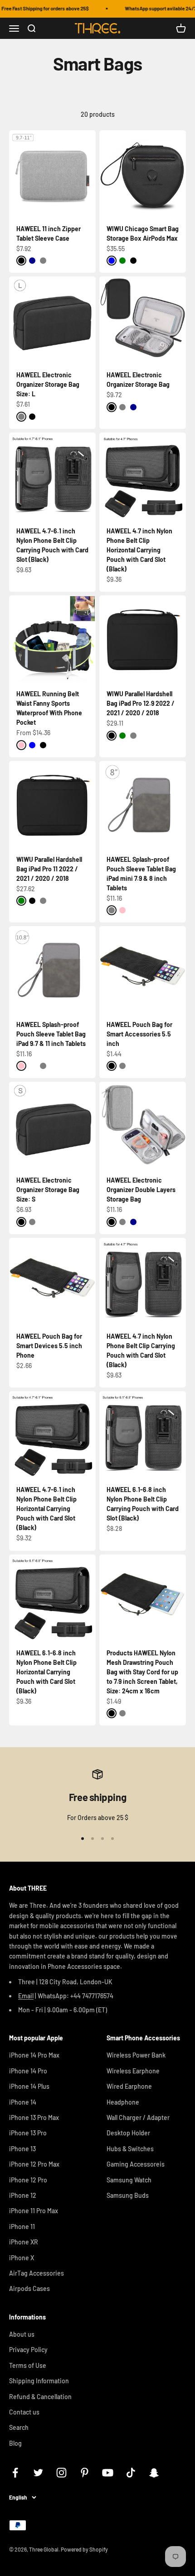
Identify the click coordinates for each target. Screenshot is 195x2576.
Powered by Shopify (84, 2549)
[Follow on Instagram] (61, 2473)
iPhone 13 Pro (28, 2133)
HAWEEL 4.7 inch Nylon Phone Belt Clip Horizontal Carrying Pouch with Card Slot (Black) (139, 550)
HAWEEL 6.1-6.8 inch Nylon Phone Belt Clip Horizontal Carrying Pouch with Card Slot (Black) (46, 1672)
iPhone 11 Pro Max (34, 2211)
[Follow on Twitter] (38, 2473)
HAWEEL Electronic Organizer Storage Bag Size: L (48, 384)
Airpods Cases (29, 2288)
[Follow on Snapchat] (154, 2473)
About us (22, 2334)
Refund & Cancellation (40, 2397)
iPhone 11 (22, 2227)
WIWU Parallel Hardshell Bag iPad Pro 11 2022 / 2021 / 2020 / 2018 (49, 869)
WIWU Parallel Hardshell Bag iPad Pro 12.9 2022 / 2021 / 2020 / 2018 (141, 703)
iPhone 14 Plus (29, 2086)
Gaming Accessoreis (136, 2164)
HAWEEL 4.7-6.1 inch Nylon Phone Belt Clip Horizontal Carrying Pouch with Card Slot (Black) (46, 1509)
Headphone (123, 2102)
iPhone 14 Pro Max (34, 2055)
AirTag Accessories (37, 2273)
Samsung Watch (129, 2180)
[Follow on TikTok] (131, 2473)
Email (26, 1996)
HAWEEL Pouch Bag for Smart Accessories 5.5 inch (139, 1034)
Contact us (24, 2412)
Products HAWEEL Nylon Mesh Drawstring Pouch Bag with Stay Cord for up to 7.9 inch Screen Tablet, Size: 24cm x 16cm (142, 1672)
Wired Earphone (129, 2086)
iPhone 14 (23, 2102)
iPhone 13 (22, 2149)
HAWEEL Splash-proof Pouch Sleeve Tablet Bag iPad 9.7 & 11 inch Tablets (51, 1034)
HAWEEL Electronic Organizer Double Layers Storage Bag (141, 1190)
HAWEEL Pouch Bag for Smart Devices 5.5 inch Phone (49, 1346)
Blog (15, 2443)
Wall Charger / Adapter (138, 2117)
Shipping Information (39, 2381)
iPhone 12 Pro (28, 2180)
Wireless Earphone (133, 2071)
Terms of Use (28, 2365)
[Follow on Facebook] (15, 2473)
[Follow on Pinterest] (85, 2473)
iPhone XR (24, 2242)
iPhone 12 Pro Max (34, 2164)
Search (19, 2427)
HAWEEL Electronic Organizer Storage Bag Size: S (48, 1190)
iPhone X (22, 2258)
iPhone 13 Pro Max (34, 2117)
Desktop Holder (128, 2133)
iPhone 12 (23, 2195)
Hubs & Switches (130, 2149)
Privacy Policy (28, 2350)
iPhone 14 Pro (28, 2071)
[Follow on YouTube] (108, 2473)
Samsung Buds (128, 2195)
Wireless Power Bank (136, 2055)
